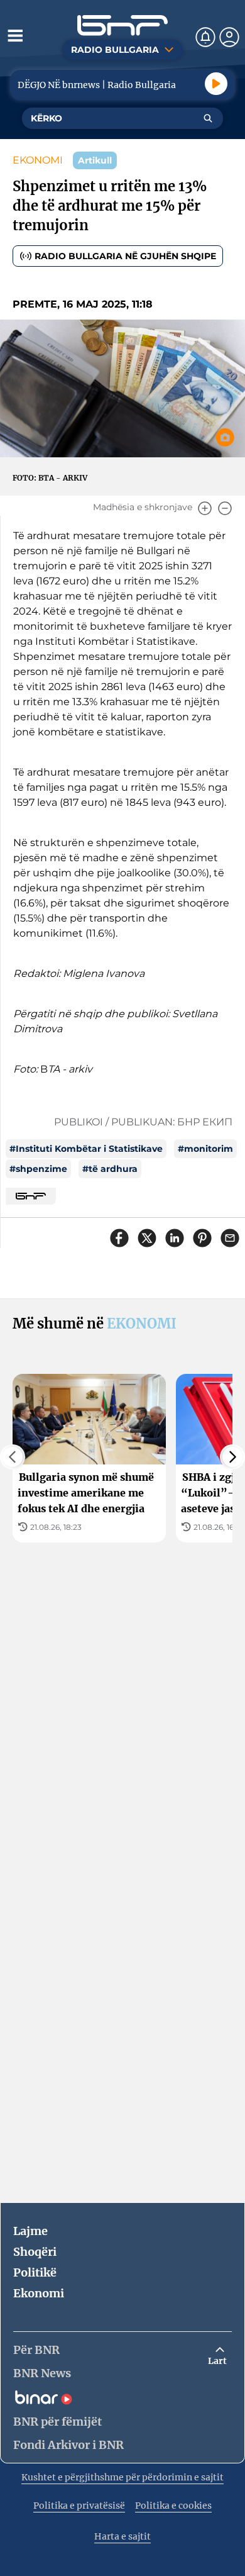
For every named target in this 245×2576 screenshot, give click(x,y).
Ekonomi (39, 2293)
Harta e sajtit (122, 2536)
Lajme (30, 2231)
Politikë (35, 2272)
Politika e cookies (173, 2506)
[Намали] (225, 508)
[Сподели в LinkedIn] (175, 1238)
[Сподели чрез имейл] (230, 1238)
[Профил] (229, 37)
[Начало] (122, 25)
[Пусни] (216, 84)
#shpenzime (38, 1169)
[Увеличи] (205, 508)
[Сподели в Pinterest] (202, 1238)
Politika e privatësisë (79, 2506)
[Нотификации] (205, 37)
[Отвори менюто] (15, 35)
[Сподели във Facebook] (119, 1238)
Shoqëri (35, 2252)
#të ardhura (110, 1169)
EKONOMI (38, 160)
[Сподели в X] (147, 1238)
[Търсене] (208, 118)
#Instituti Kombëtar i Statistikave (86, 1149)
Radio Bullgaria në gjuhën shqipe (125, 256)
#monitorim (205, 1149)
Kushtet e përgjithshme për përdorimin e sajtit (122, 2477)
